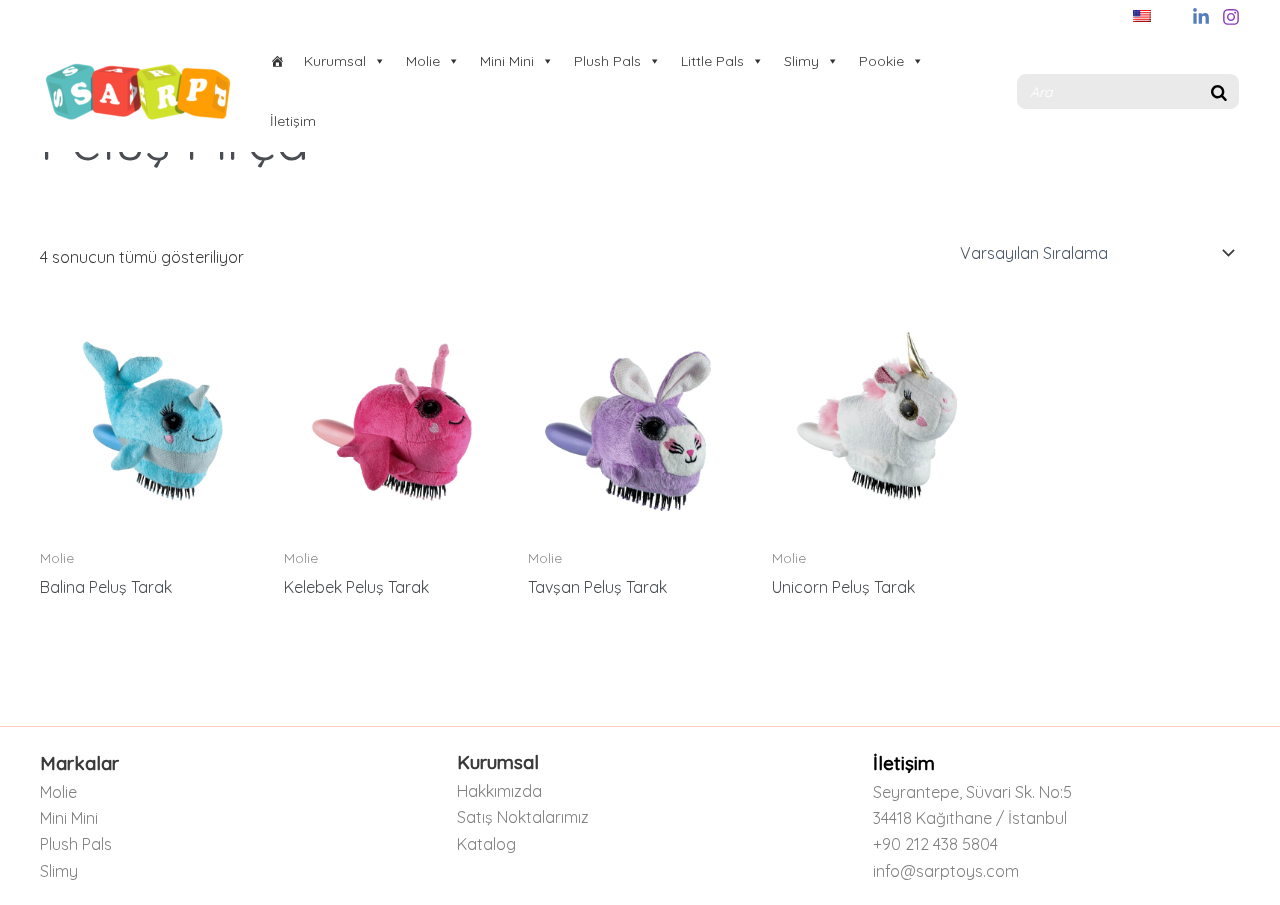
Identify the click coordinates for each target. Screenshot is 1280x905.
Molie (423, 61)
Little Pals (712, 61)
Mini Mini (507, 61)
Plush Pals (607, 61)
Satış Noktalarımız (523, 817)
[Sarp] (277, 61)
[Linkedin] (1201, 17)
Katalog (486, 844)
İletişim (293, 121)
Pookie (881, 61)
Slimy (801, 61)
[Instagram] (1231, 17)
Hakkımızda (499, 791)
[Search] (1219, 91)
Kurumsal (335, 61)
